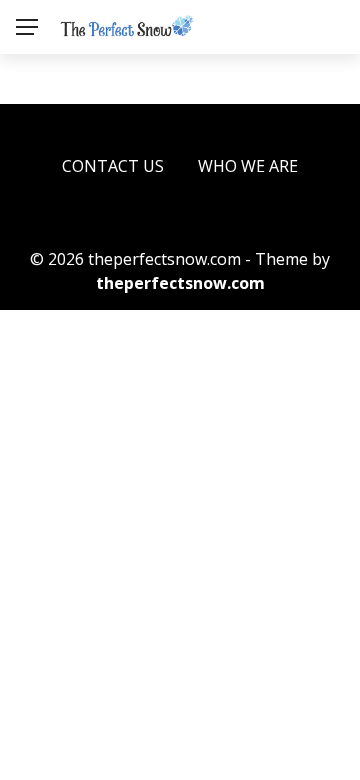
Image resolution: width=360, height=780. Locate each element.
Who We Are (248, 166)
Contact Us (113, 166)
